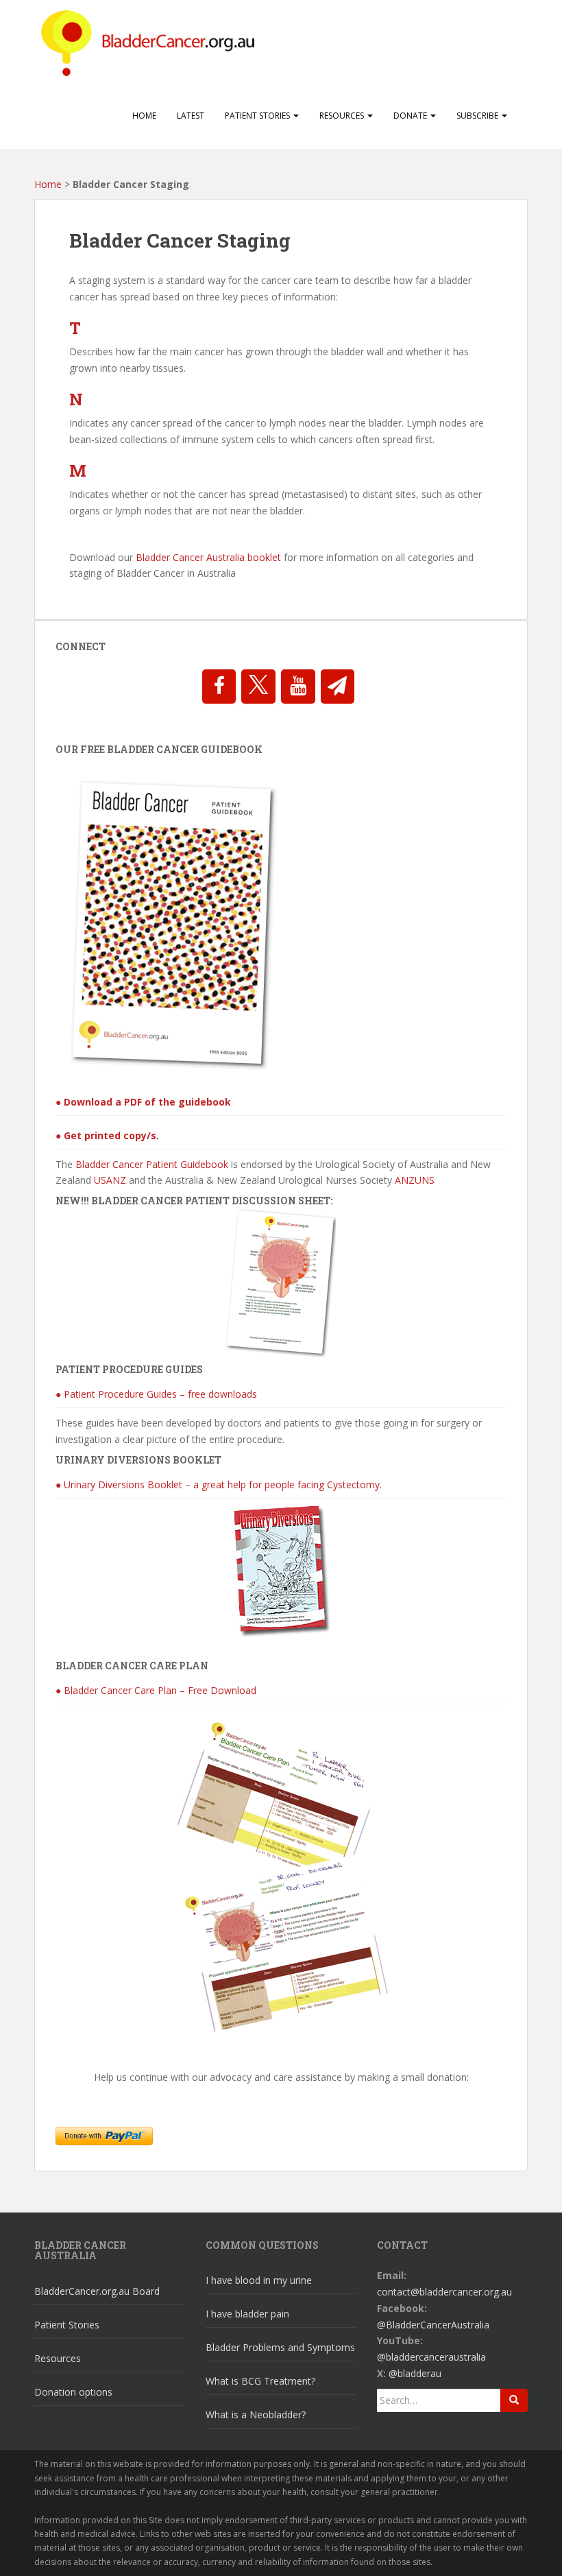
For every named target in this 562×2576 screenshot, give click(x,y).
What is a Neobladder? (256, 2414)
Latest (191, 116)
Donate (411, 116)
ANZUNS (415, 1180)
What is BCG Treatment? (260, 2381)
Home (144, 116)
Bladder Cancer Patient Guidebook (152, 1164)
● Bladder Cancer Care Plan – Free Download (156, 1690)
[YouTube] (298, 687)
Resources (343, 116)
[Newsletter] (338, 687)
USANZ (110, 1180)
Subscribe (478, 116)
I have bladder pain (247, 2314)
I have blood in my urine (259, 2280)
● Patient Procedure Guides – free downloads (156, 1394)
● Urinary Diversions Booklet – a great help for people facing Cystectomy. (219, 1484)
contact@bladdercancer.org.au (444, 2292)
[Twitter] (258, 687)
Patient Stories (258, 116)
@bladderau (415, 2373)
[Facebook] (219, 687)
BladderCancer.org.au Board (97, 2291)
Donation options (73, 2392)
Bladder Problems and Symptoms (280, 2347)
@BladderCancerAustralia (433, 2325)
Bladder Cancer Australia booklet (208, 557)
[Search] (514, 2400)
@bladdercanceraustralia (431, 2357)
